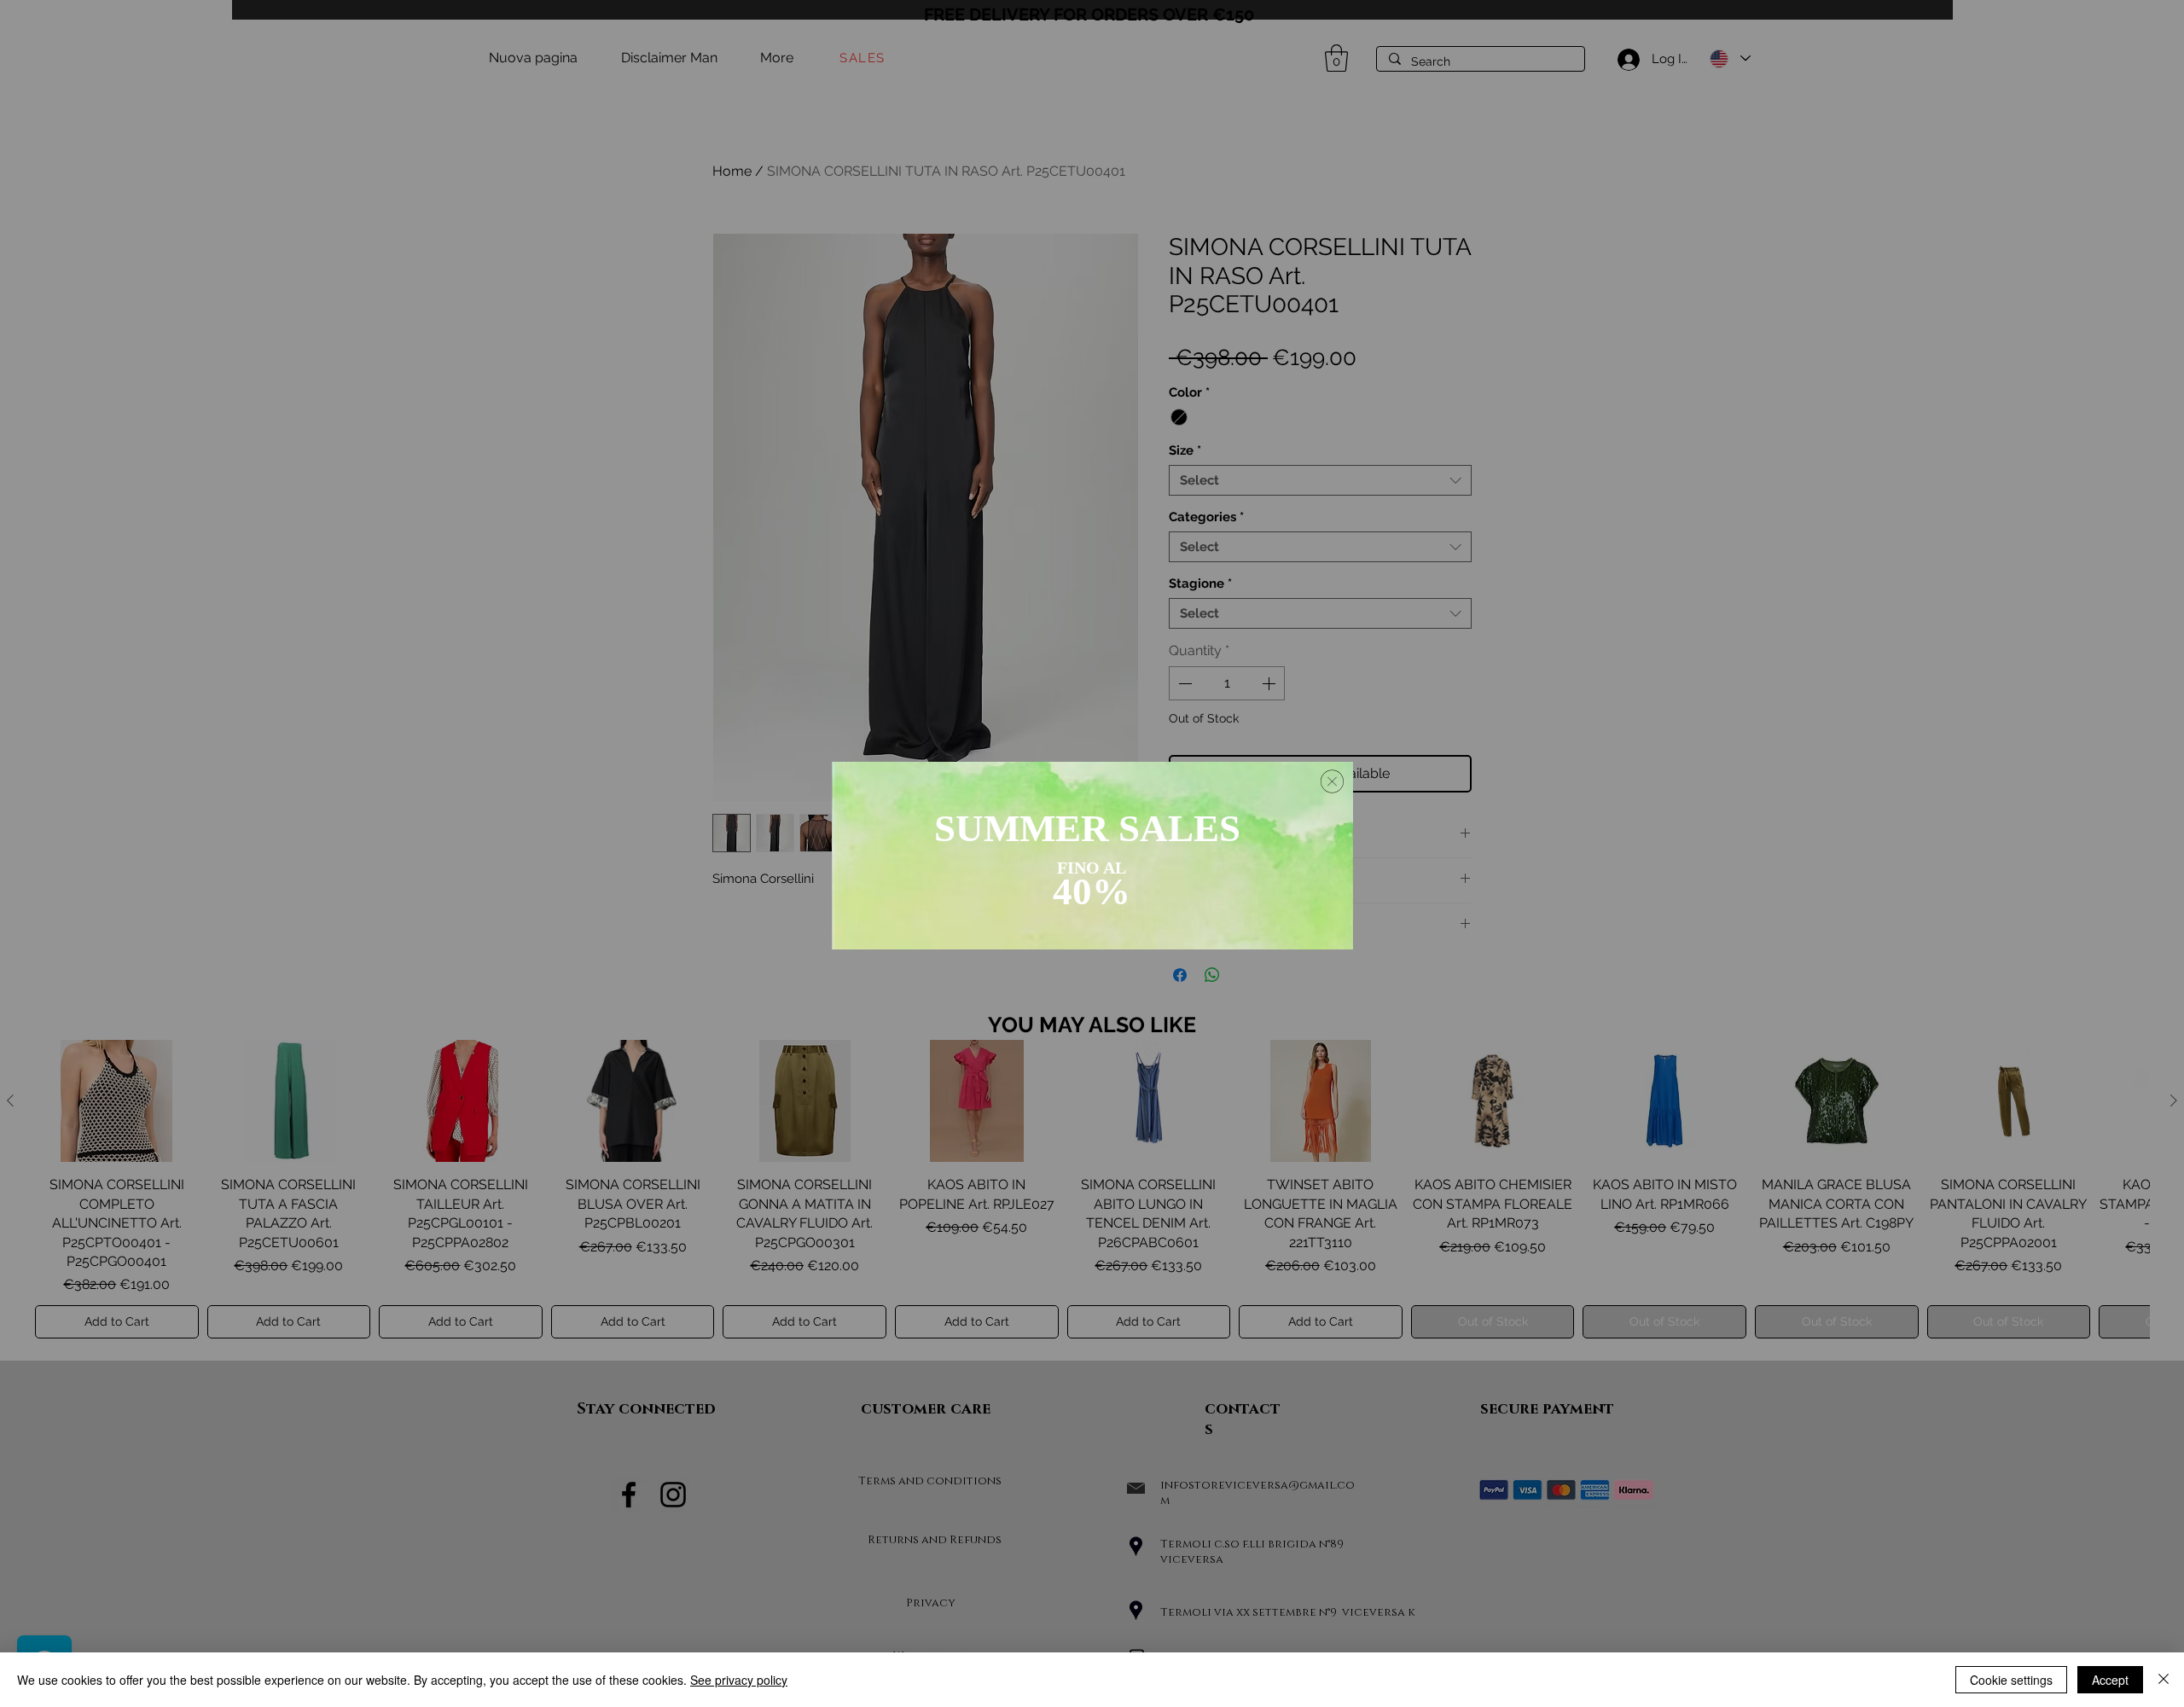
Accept (2110, 1680)
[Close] (2164, 1680)
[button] (1332, 781)
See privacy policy (739, 1680)
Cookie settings (2011, 1680)
